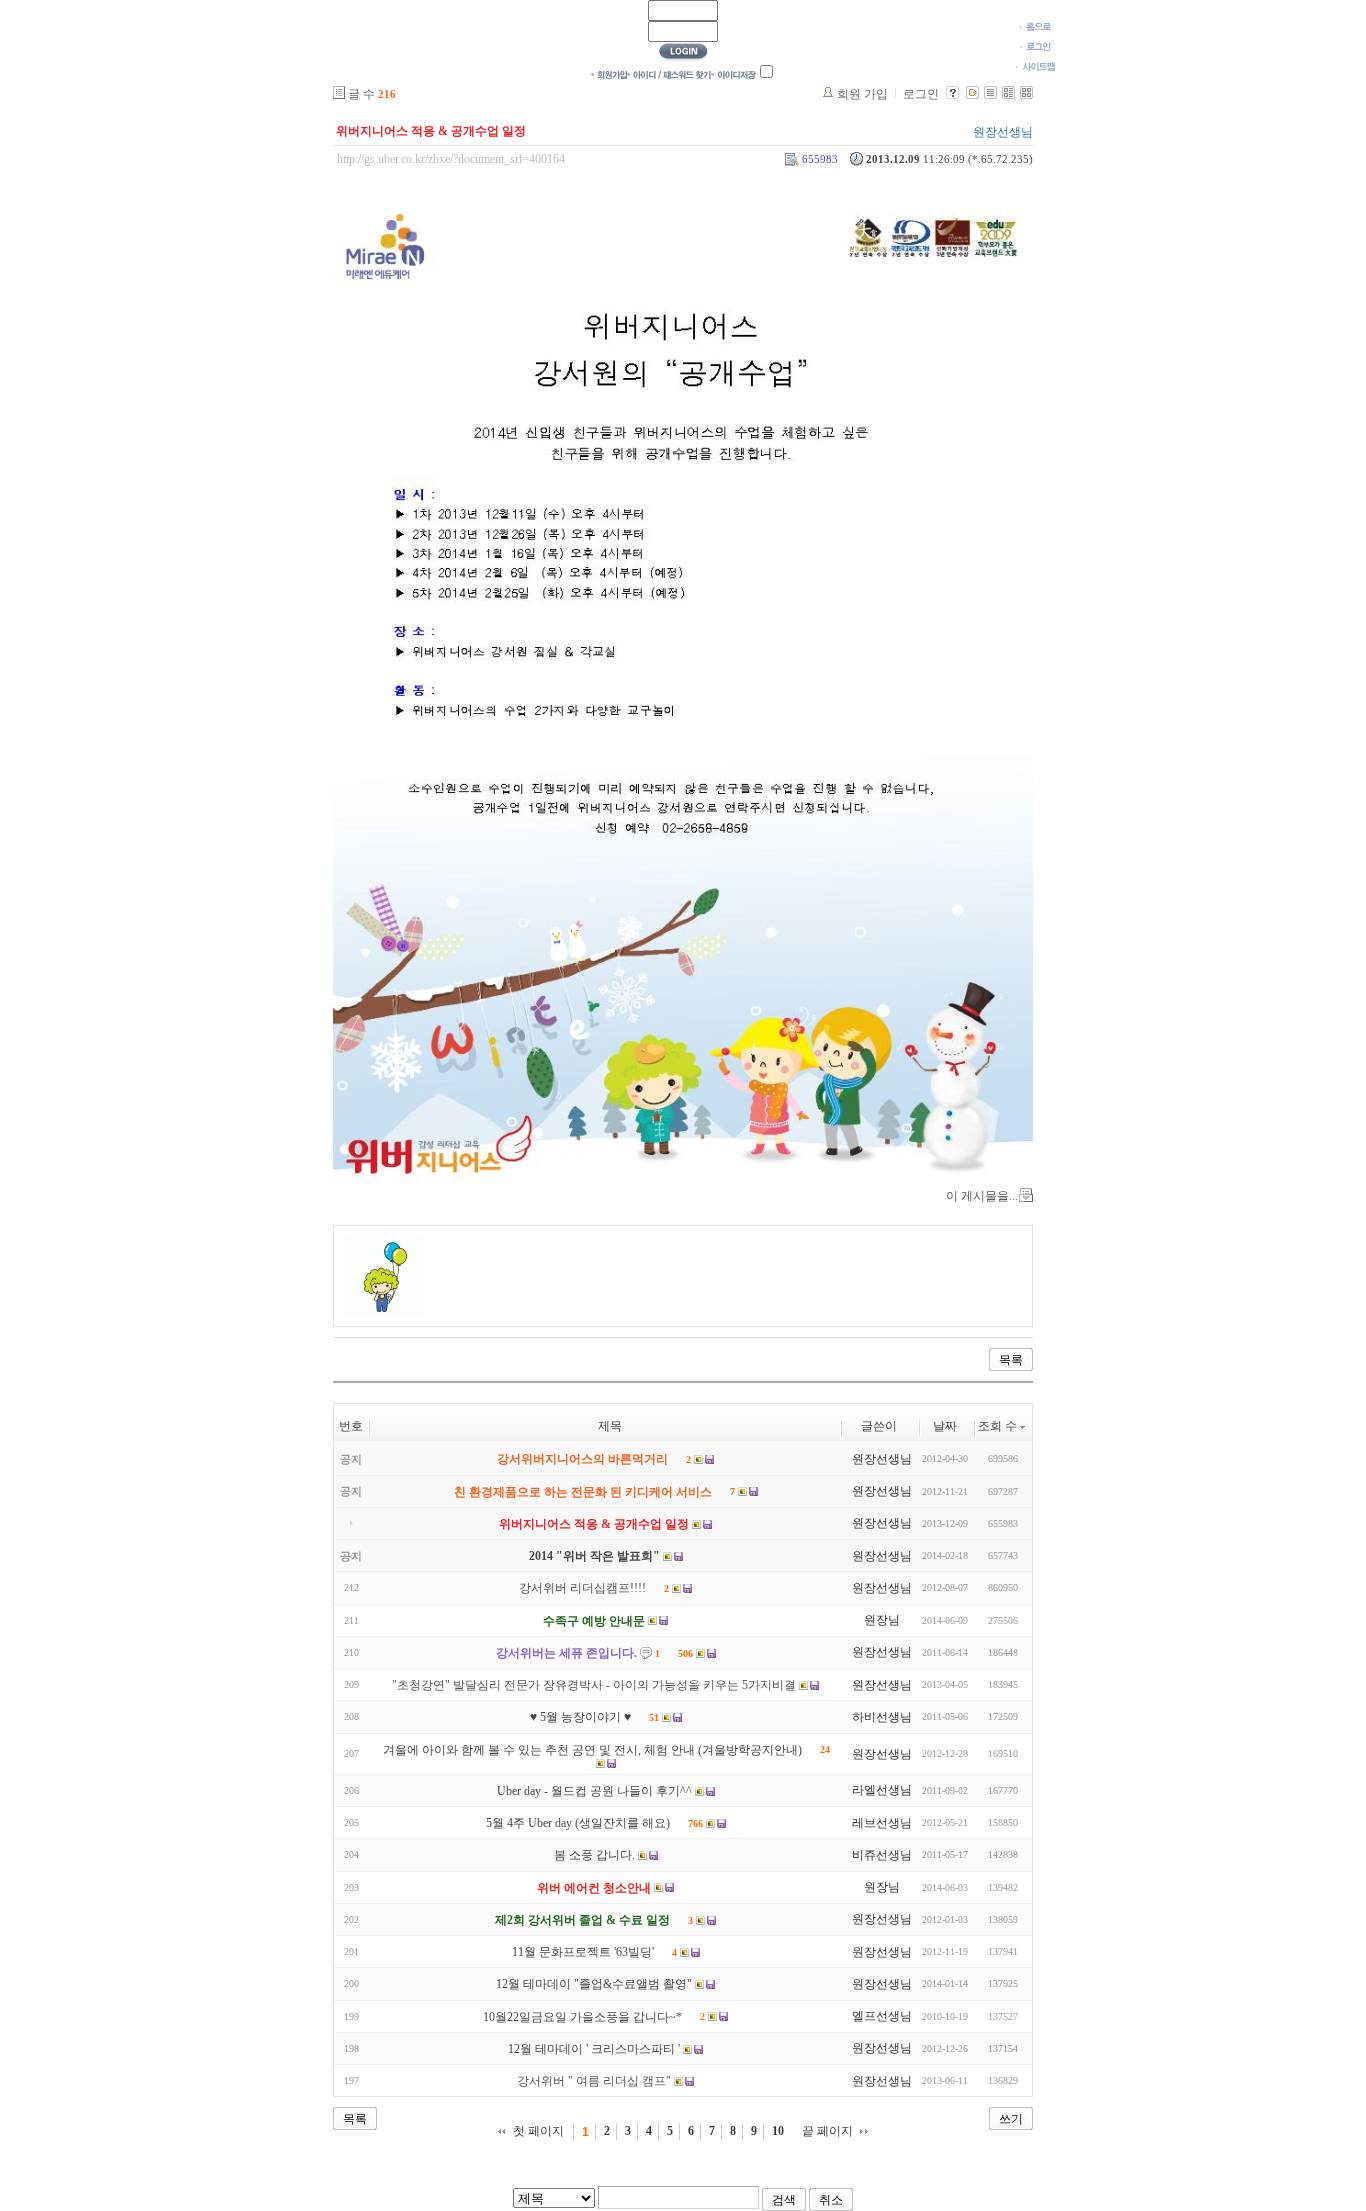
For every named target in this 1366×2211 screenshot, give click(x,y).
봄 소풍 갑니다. (594, 1856)
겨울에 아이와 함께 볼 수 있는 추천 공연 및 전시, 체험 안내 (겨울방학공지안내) (592, 1750)
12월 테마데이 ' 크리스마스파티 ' (594, 2049)
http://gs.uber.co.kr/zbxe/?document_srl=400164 (451, 159)
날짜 (945, 1426)
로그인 (921, 94)
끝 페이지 (827, 2131)
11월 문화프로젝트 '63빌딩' (583, 1952)
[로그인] (1035, 46)
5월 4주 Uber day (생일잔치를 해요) (578, 1823)
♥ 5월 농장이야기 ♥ (580, 1718)
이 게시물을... (982, 1196)
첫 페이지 (538, 2131)
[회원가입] (609, 74)
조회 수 (997, 1426)
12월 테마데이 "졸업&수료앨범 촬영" (594, 1985)
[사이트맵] (1035, 66)
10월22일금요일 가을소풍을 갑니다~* (582, 2017)
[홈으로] (1035, 26)
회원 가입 (862, 94)
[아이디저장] (733, 74)
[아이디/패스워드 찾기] (669, 74)
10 (778, 2131)
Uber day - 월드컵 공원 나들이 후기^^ (594, 1791)
